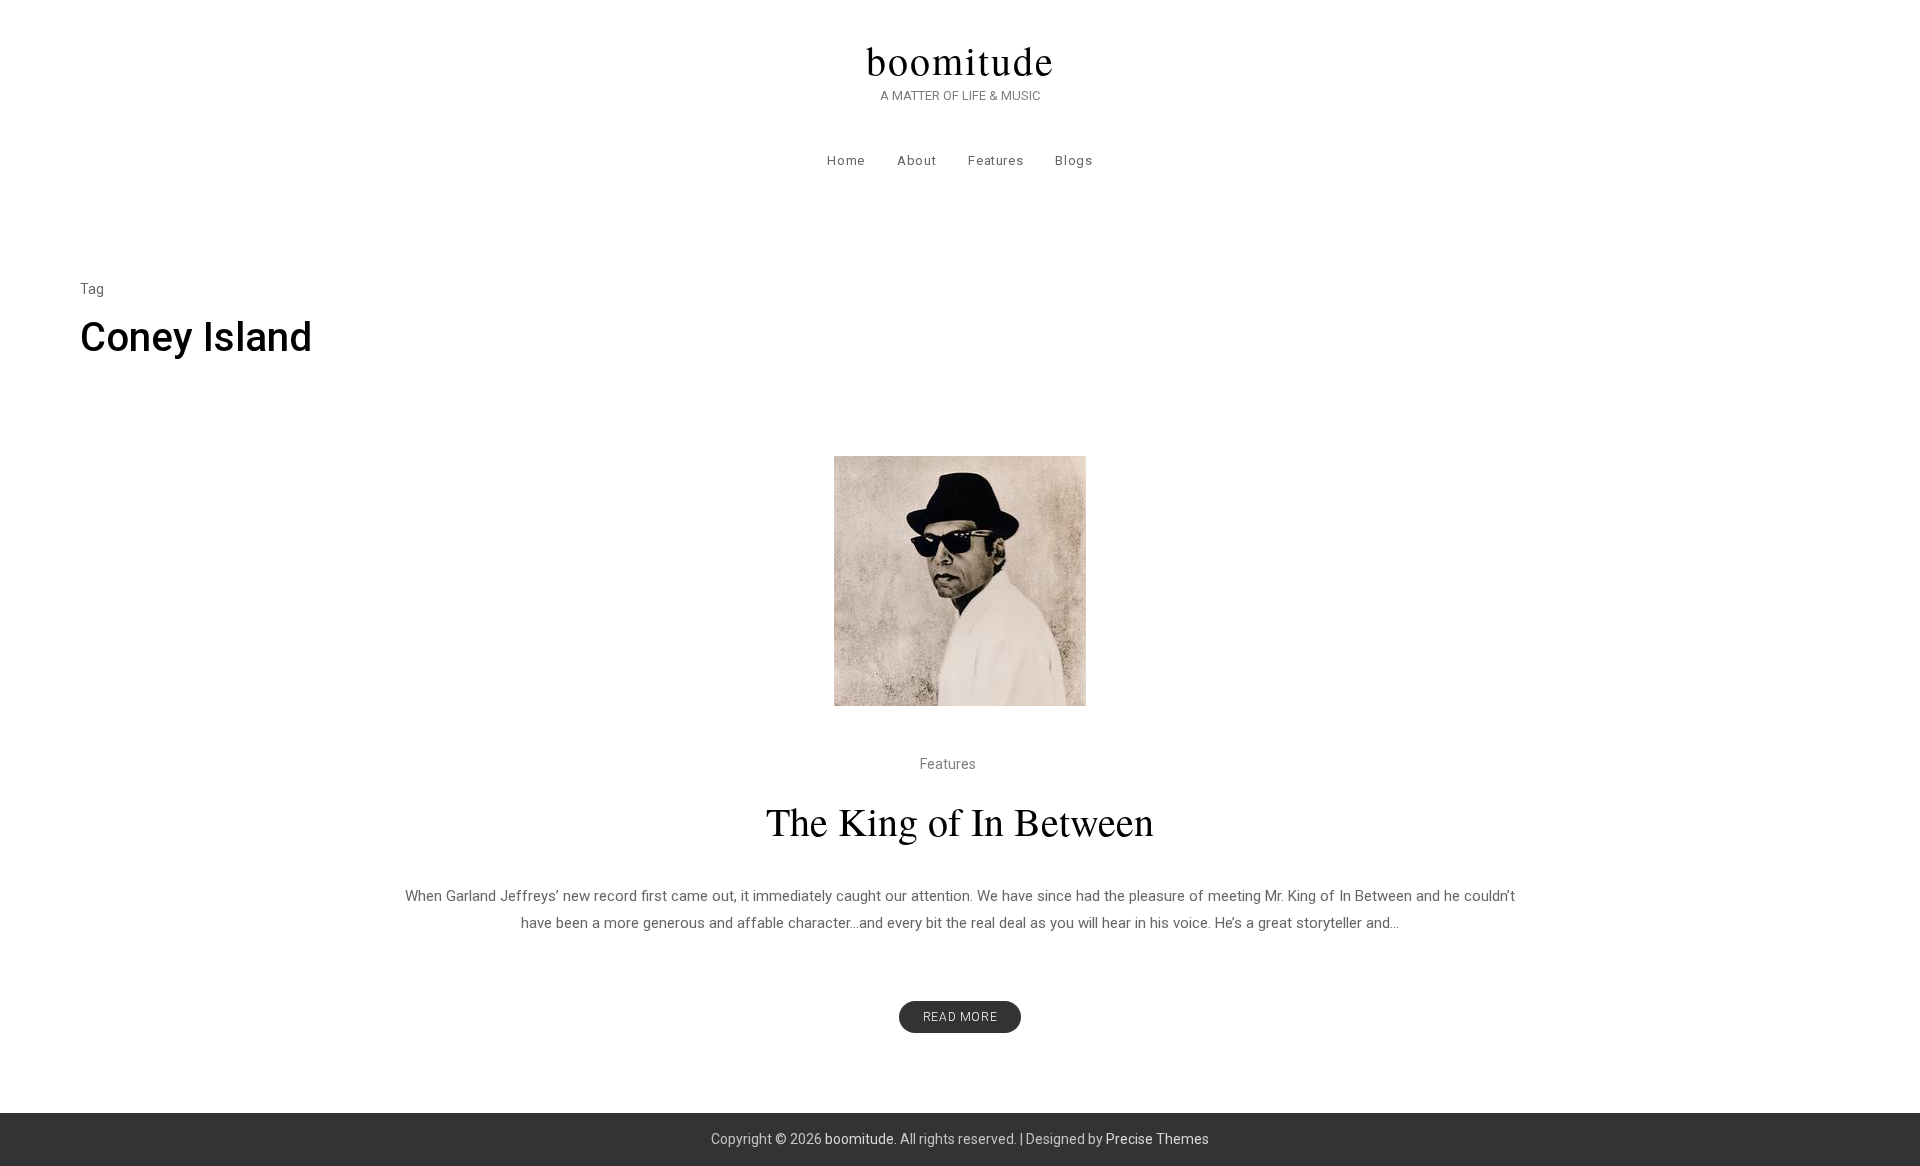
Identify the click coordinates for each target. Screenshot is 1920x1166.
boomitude (960, 60)
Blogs (1073, 160)
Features (995, 160)
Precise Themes (1157, 1139)
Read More (960, 1017)
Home (846, 160)
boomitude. (861, 1139)
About (916, 160)
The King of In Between (960, 820)
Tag (92, 289)
